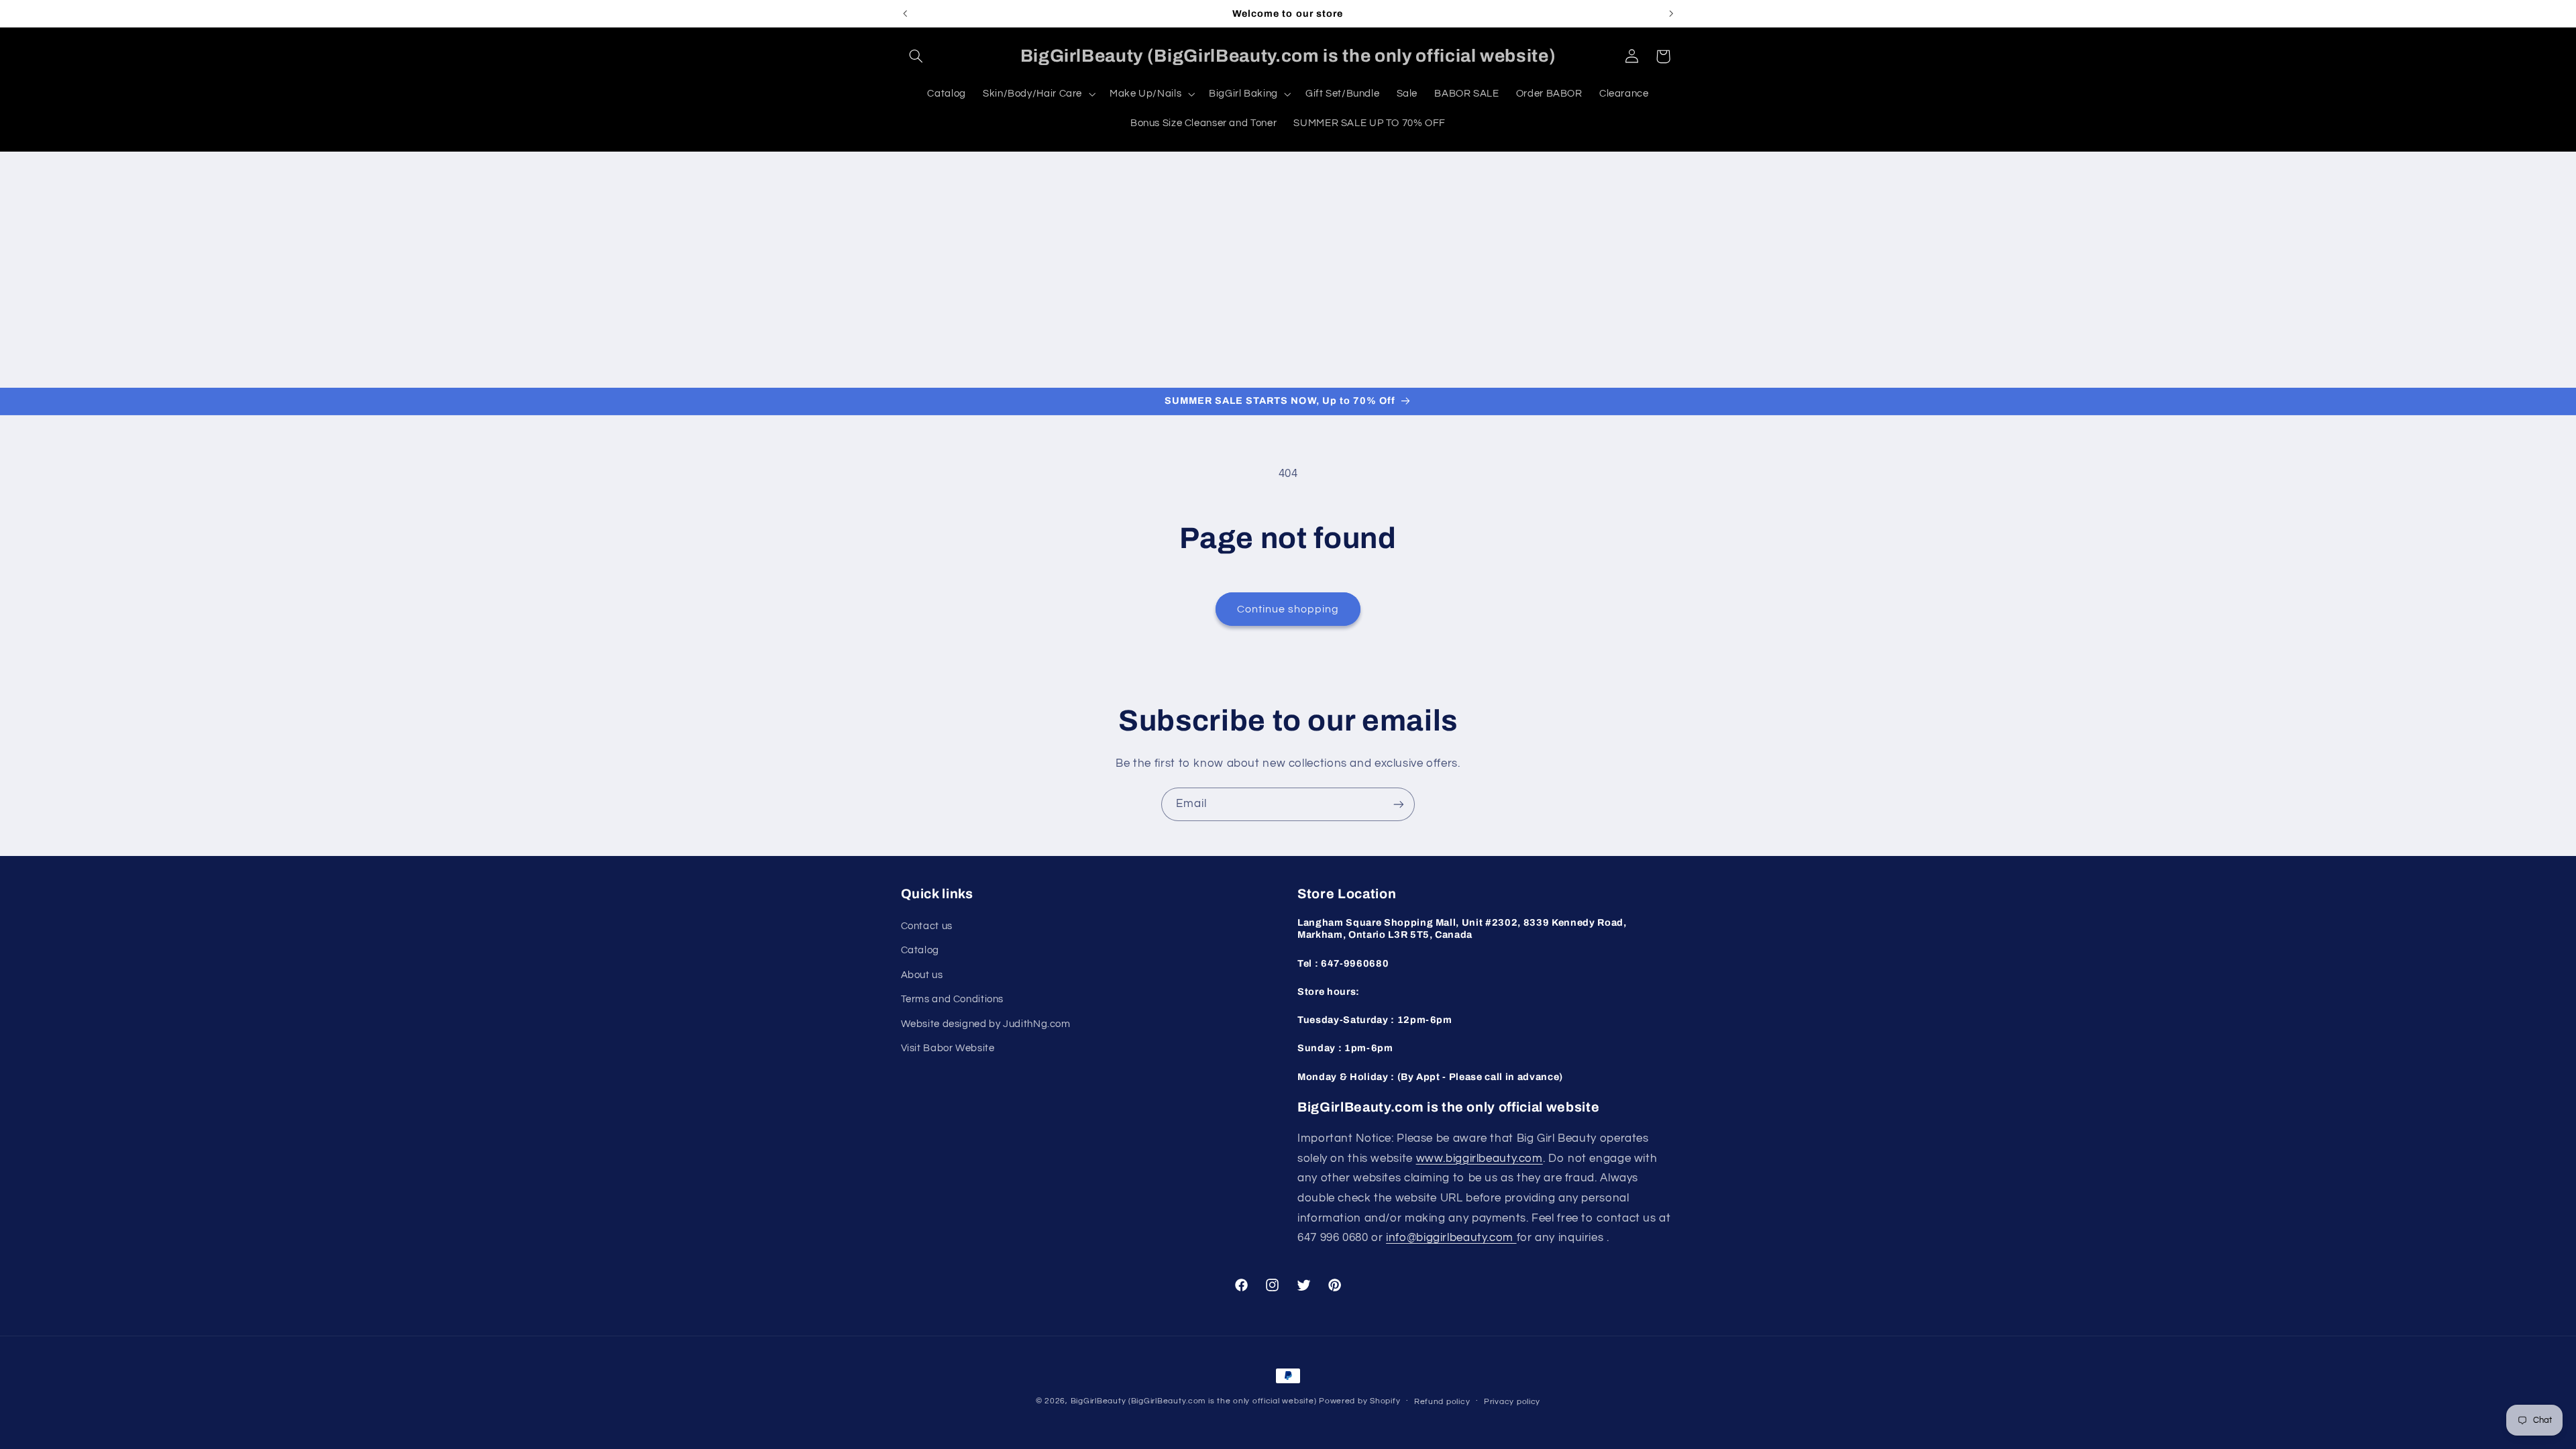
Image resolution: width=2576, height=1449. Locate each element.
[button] (916, 56)
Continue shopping (1288, 609)
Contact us (927, 926)
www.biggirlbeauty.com (1480, 1159)
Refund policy (1442, 1402)
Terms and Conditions (953, 999)
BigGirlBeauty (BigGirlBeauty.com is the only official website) (1194, 1401)
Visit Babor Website (948, 1048)
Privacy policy (1512, 1402)
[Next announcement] (1671, 13)
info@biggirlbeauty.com (1451, 1238)
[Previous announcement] (905, 13)
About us (922, 975)
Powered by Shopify (1359, 1401)
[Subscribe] (1399, 804)
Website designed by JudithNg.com (986, 1024)
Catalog (920, 950)
